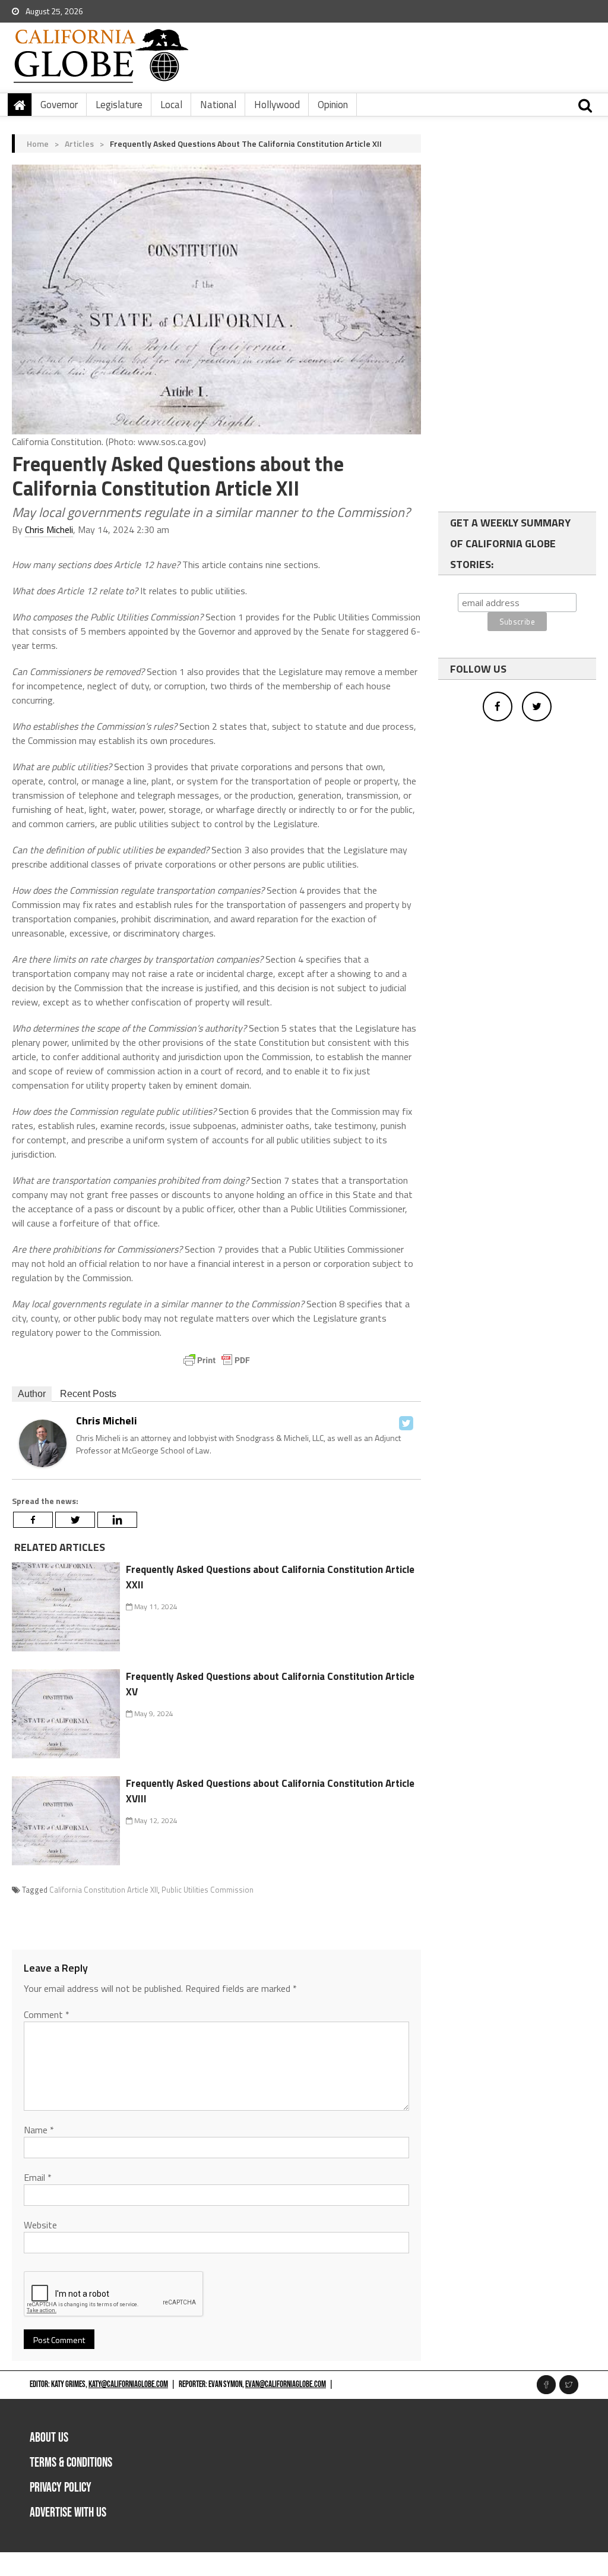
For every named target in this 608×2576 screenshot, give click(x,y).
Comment (47, 2014)
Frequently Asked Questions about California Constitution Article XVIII (270, 1791)
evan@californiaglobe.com (286, 2384)
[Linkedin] (117, 1520)
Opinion (333, 105)
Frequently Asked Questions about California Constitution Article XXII (270, 1577)
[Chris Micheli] (43, 1442)
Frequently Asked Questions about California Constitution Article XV (270, 1684)
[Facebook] (33, 1520)
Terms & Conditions (71, 2463)
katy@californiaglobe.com (128, 2384)
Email (38, 2177)
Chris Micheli (49, 529)
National (218, 105)
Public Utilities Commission (208, 1890)
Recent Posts (88, 1394)
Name (39, 2130)
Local (171, 105)
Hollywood (277, 105)
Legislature (119, 105)
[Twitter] (406, 1423)
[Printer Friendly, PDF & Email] (217, 1360)
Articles (79, 144)
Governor (59, 105)
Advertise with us (68, 2513)
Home (38, 144)
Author (32, 1394)
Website (40, 2225)
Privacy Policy (61, 2488)
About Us (49, 2438)
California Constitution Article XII (104, 1890)
